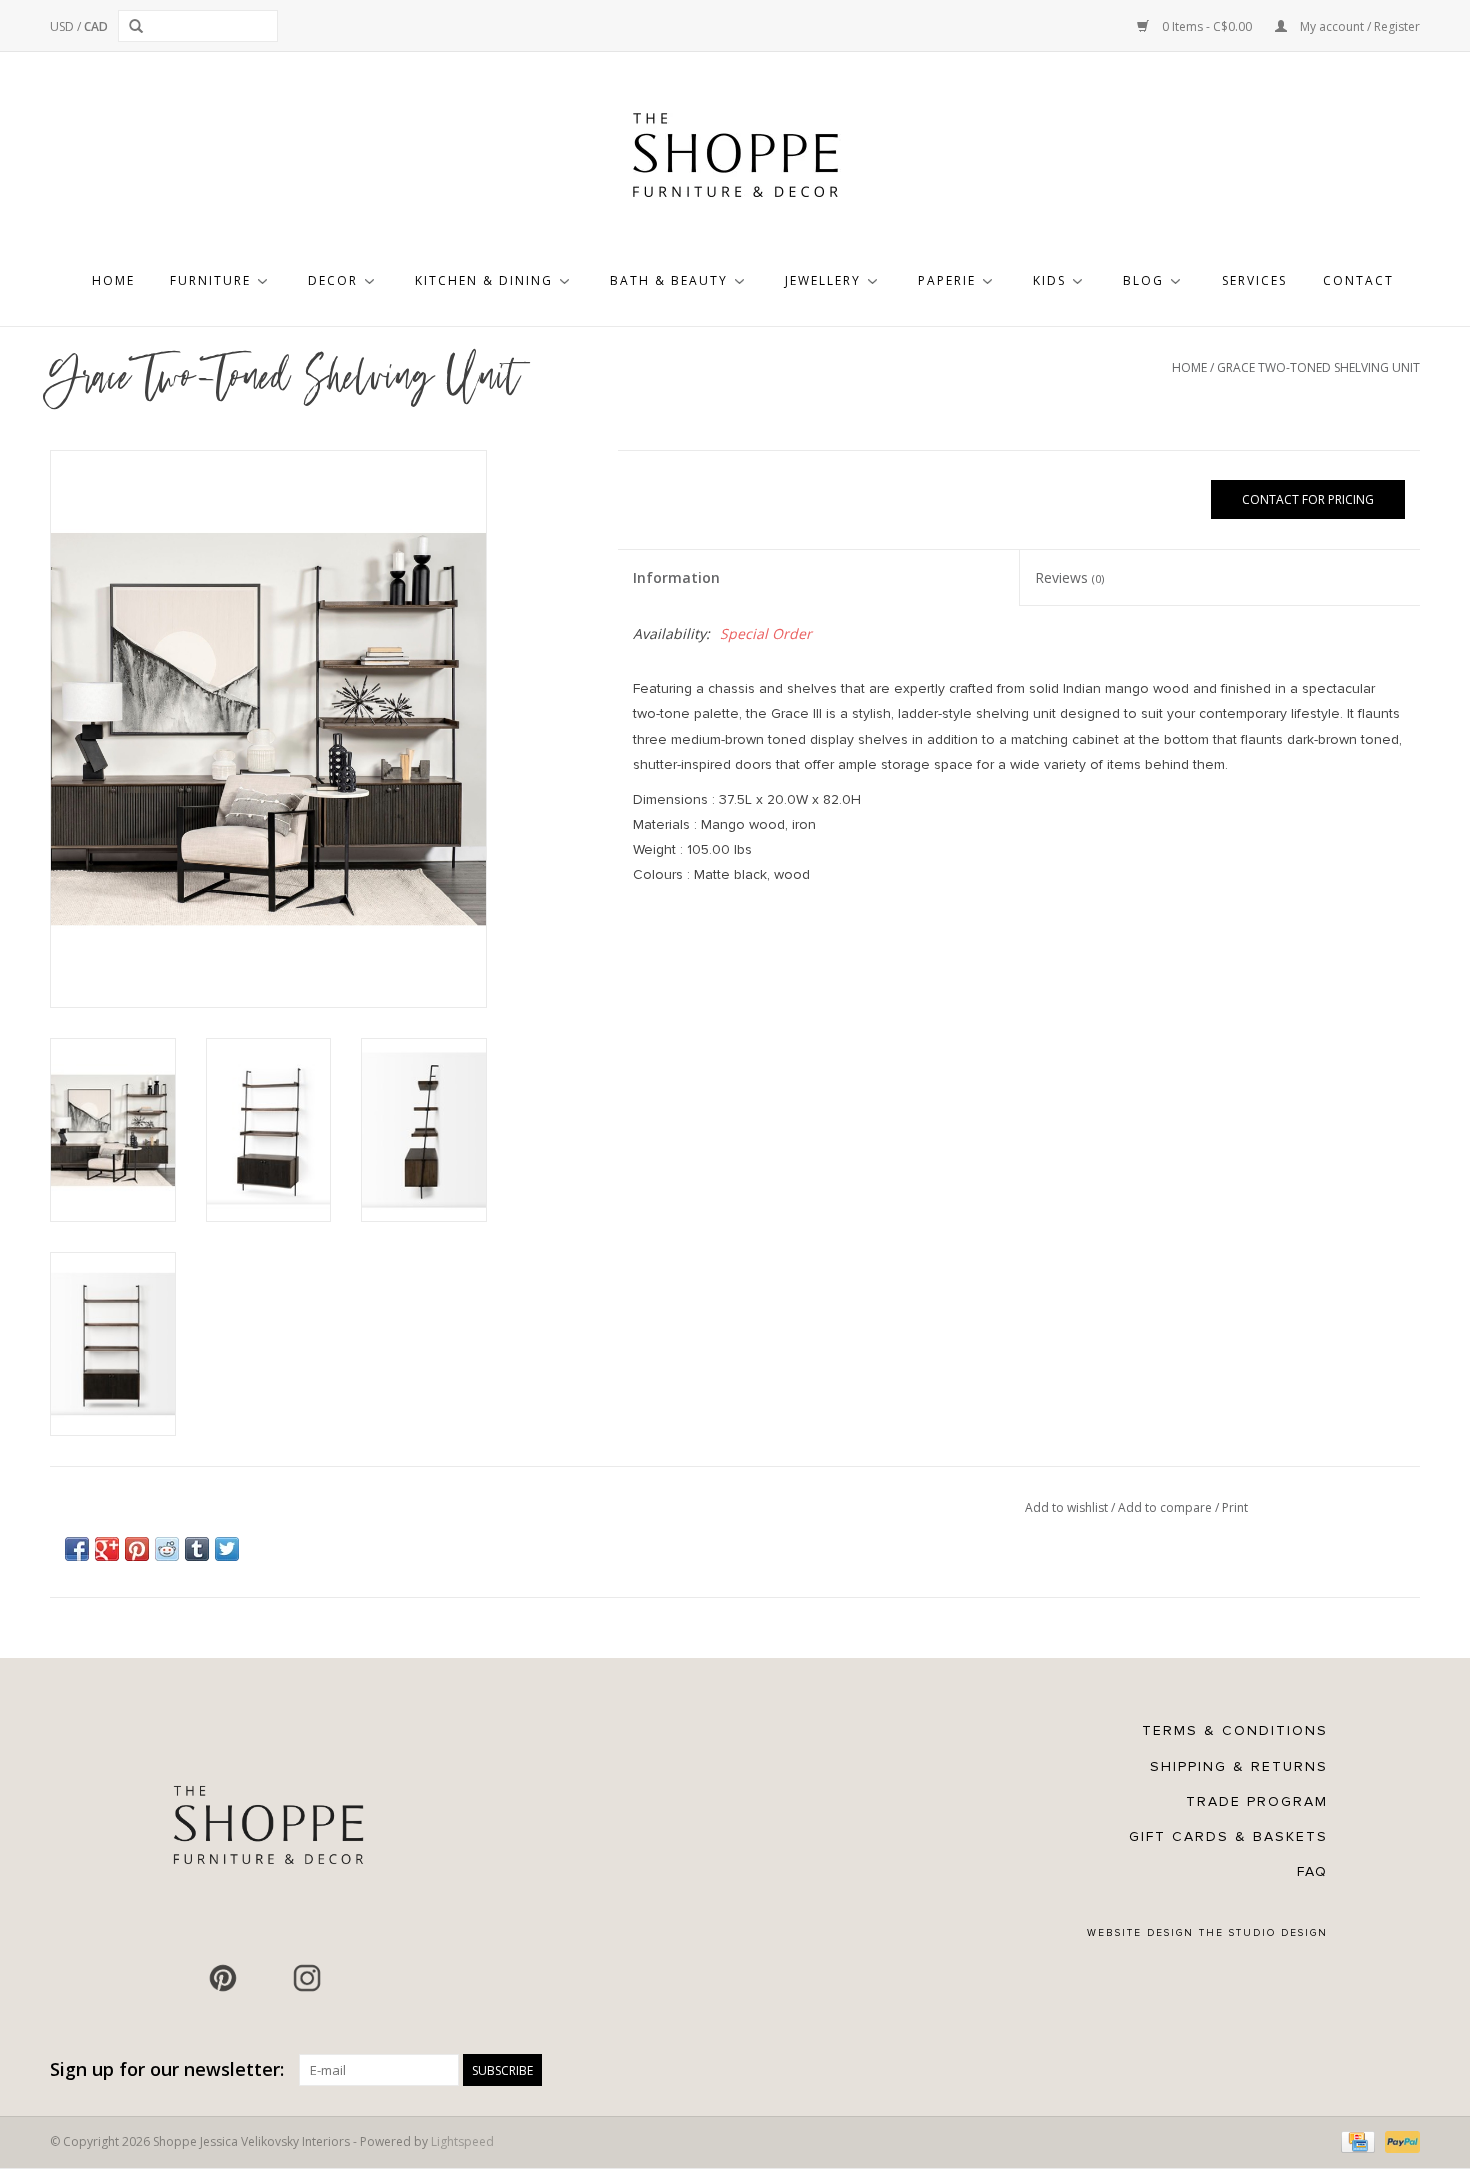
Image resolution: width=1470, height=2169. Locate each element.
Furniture (210, 280)
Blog (1143, 280)
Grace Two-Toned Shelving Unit (1318, 367)
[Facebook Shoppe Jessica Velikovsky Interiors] (181, 1978)
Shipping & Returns (1239, 1766)
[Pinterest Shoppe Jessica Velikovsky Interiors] (223, 1978)
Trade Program (1257, 1801)
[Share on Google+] (107, 1549)
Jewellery (823, 280)
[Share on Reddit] (167, 1549)
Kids (1049, 280)
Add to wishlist (1068, 1507)
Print (1235, 1507)
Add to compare (1166, 1507)
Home (113, 280)
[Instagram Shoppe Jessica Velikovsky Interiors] (307, 1978)
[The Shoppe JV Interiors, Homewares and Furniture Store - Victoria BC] (735, 161)
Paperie (947, 280)
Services (1254, 280)
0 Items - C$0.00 (1207, 26)
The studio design (1263, 1933)
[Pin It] (137, 1549)
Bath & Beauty (669, 280)
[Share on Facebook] (77, 1549)
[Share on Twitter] (227, 1549)
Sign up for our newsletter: (167, 2069)
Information (676, 577)
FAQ (1312, 1871)
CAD (96, 26)
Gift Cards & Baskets (1228, 1836)
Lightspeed (462, 2141)
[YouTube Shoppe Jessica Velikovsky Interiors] (265, 1978)
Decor (333, 280)
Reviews (1069, 577)
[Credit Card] (1356, 2141)
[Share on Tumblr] (197, 1549)
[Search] (139, 26)
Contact (1358, 280)
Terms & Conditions (1235, 1730)
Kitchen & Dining (484, 280)
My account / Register (1358, 26)
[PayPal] (1399, 2141)
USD (63, 26)
